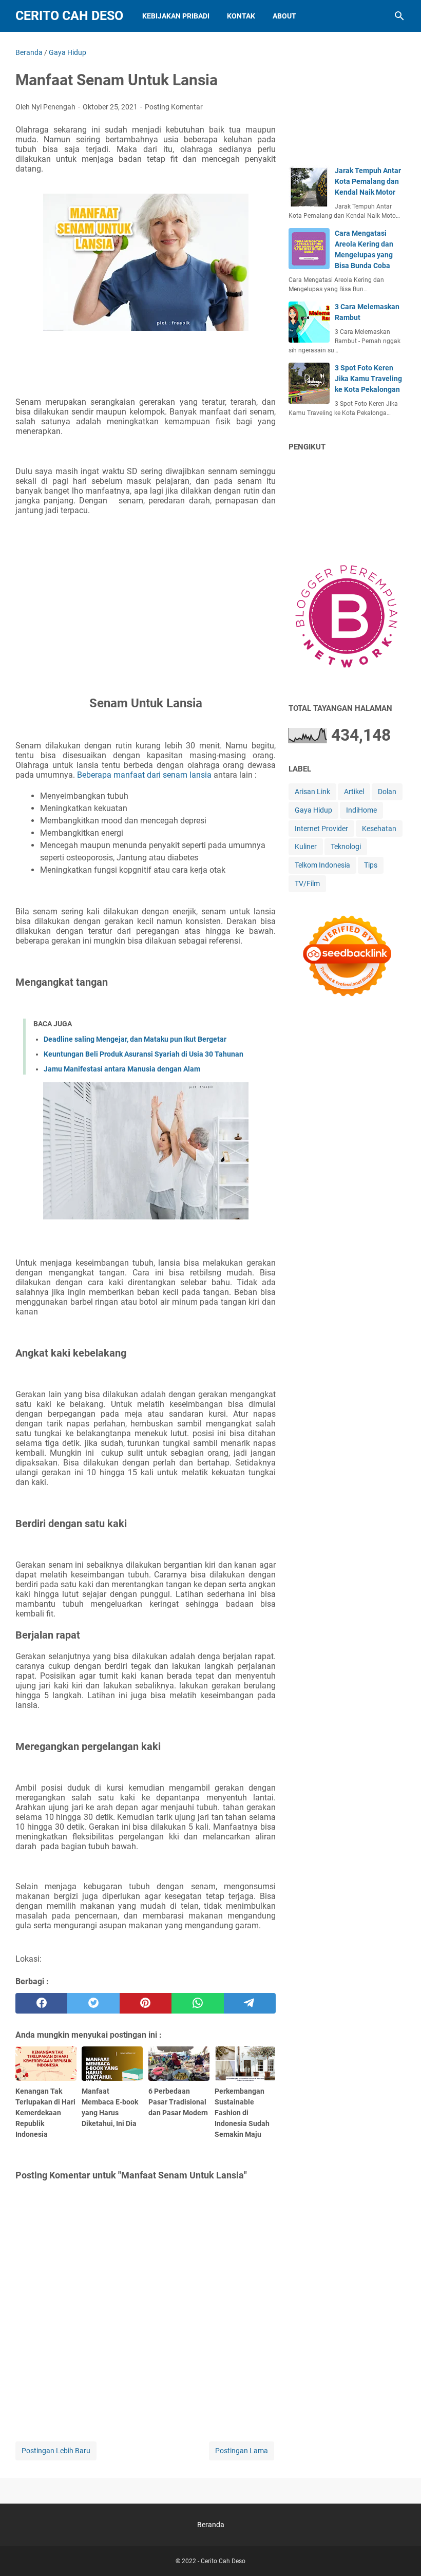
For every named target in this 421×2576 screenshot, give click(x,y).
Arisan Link (312, 792)
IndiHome (361, 810)
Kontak (241, 16)
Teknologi (346, 847)
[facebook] (41, 2003)
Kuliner (306, 847)
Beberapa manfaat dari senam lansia (144, 775)
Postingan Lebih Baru (56, 2451)
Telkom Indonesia (322, 865)
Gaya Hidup (313, 810)
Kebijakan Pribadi (176, 16)
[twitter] (93, 2003)
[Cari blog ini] (399, 16)
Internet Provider (321, 829)
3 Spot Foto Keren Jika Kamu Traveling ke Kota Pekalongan (368, 379)
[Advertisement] (146, 594)
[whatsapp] (197, 2003)
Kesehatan (379, 829)
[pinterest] (146, 2003)
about (284, 16)
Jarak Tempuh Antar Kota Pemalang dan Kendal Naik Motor (368, 181)
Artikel (354, 792)
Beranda (211, 2525)
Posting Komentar (174, 107)
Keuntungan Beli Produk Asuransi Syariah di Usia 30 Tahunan (143, 1054)
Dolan (387, 792)
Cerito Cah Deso (69, 16)
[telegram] (250, 2003)
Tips (371, 865)
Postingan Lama (242, 2451)
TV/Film (307, 883)
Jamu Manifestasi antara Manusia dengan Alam (122, 1069)
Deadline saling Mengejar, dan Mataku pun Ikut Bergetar (135, 1039)
